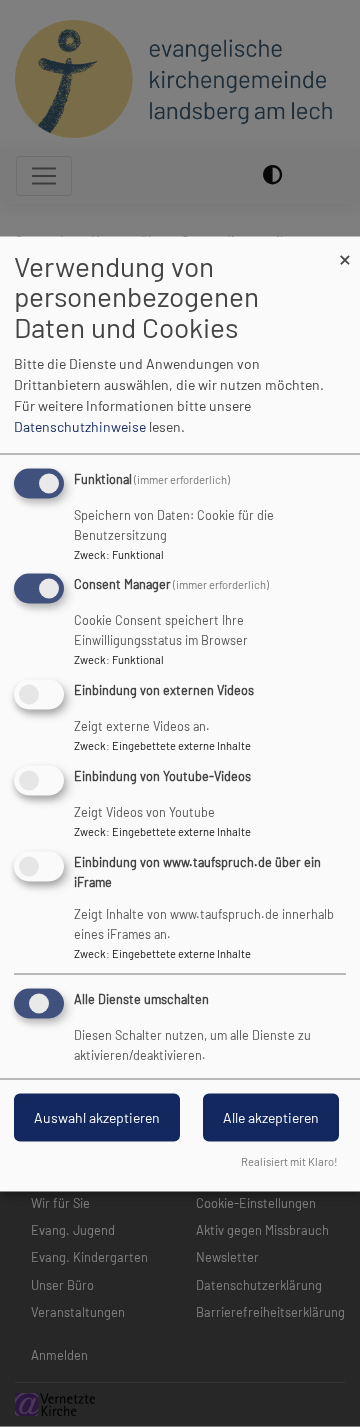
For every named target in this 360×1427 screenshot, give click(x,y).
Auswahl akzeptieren (97, 1116)
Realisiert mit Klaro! (289, 1160)
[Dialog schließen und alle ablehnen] (345, 248)
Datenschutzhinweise (80, 425)
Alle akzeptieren (271, 1116)
